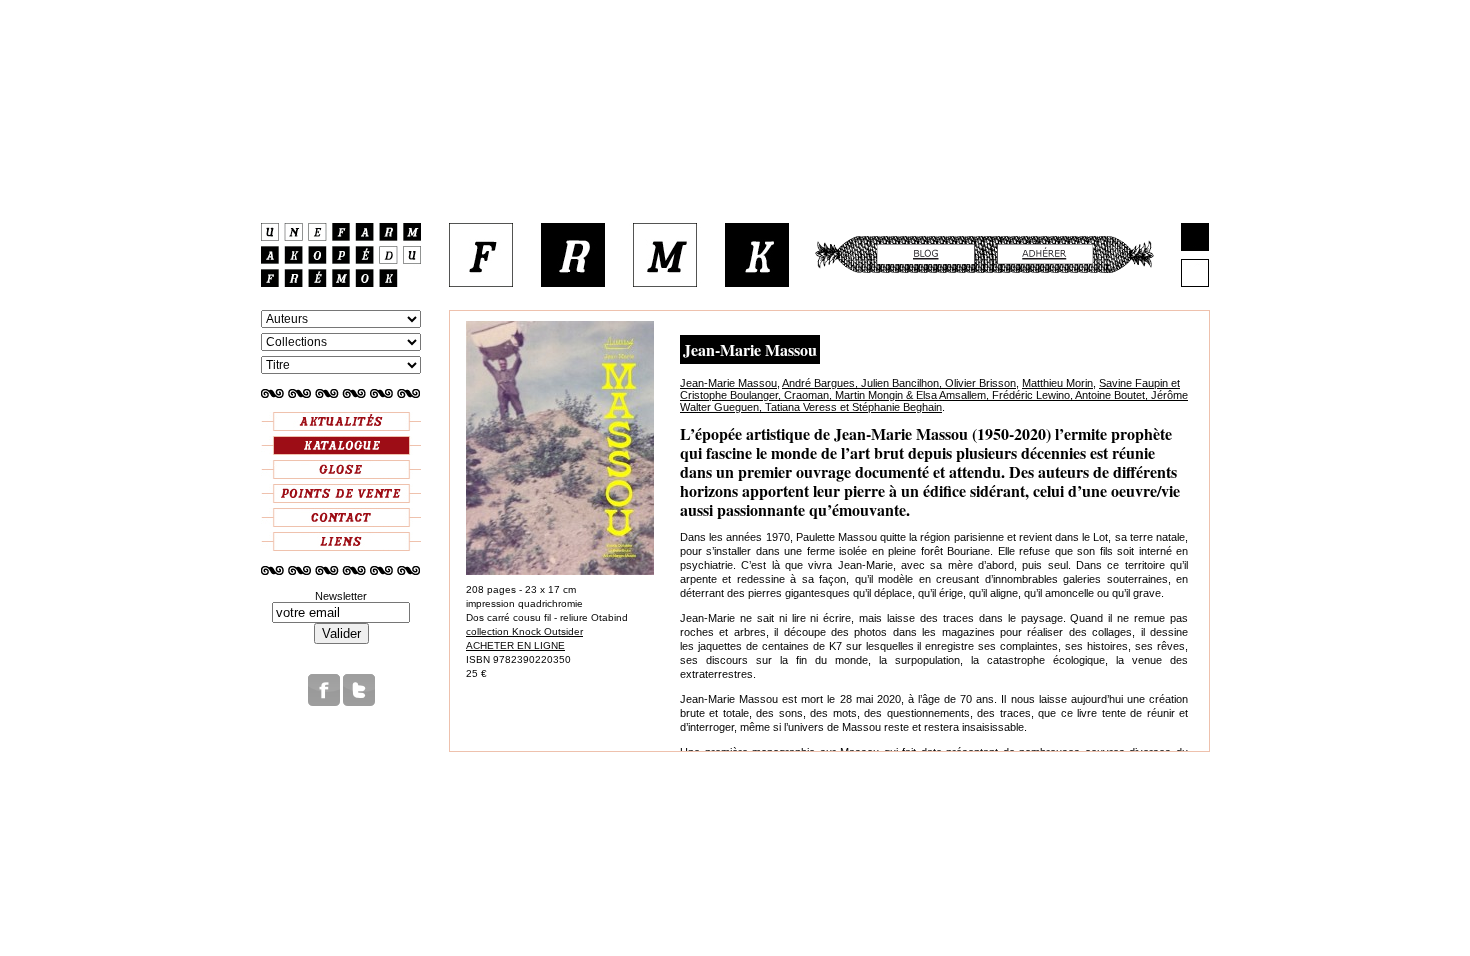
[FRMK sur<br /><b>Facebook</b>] (324, 702)
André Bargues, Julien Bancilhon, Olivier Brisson (899, 383)
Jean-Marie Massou (728, 383)
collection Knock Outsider (524, 631)
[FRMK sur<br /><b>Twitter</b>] (359, 702)
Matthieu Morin (1057, 383)
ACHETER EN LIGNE (515, 645)
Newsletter (341, 596)
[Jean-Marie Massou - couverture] (560, 571)
